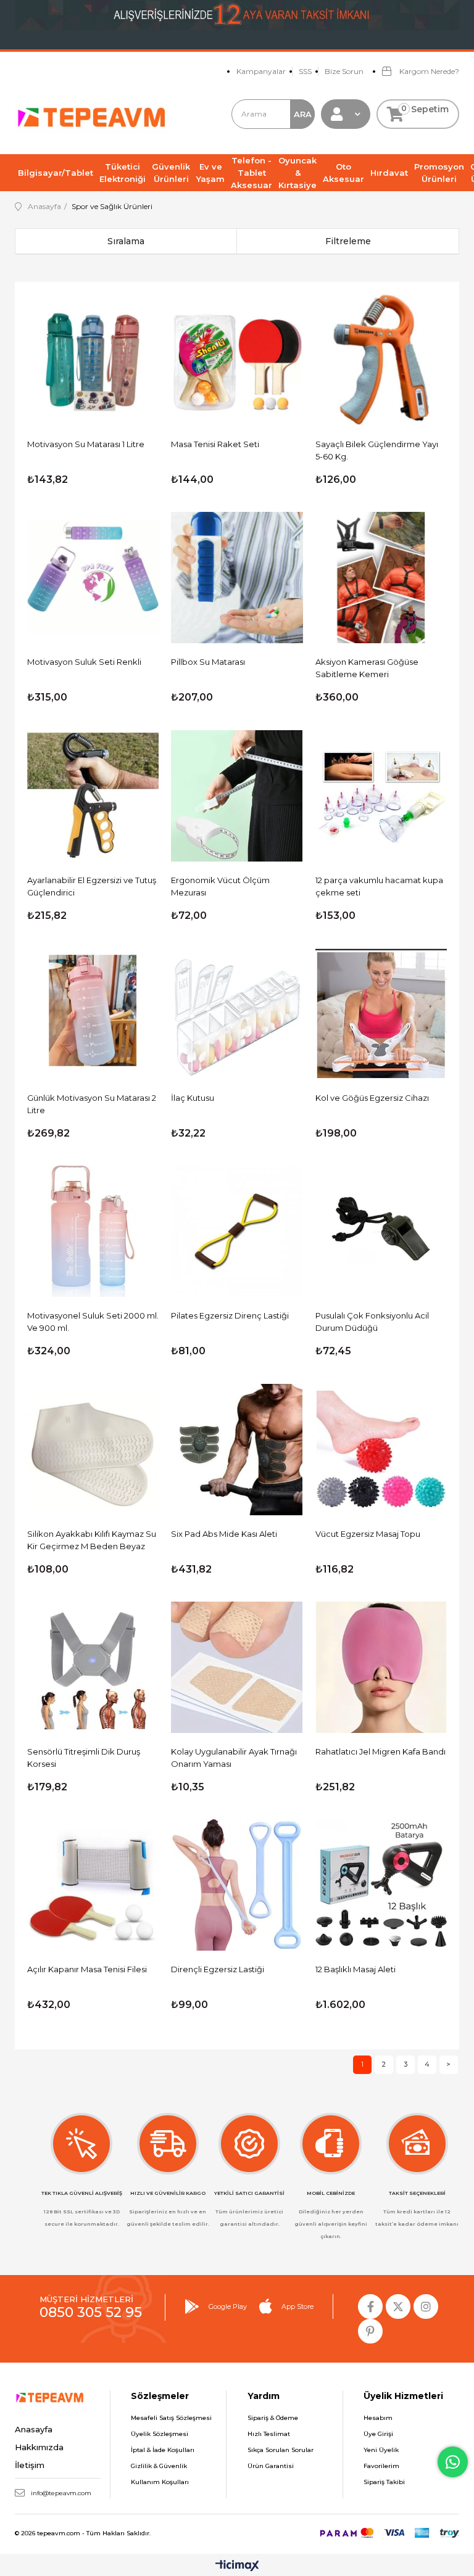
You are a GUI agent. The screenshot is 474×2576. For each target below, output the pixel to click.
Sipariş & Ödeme (273, 2418)
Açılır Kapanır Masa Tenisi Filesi (87, 1969)
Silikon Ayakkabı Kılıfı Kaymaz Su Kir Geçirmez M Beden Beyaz (92, 1540)
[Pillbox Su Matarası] (237, 578)
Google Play (228, 2306)
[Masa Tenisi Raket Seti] (237, 360)
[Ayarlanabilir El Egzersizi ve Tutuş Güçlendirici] (93, 795)
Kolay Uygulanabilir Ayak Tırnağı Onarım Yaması (234, 1758)
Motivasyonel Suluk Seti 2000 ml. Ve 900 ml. (93, 1322)
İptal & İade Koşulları (163, 2450)
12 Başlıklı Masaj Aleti (355, 1969)
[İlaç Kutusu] (237, 1014)
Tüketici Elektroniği (123, 173)
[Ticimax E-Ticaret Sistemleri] (237, 2566)
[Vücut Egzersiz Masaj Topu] (381, 1449)
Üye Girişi (378, 2434)
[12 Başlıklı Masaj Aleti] (381, 1885)
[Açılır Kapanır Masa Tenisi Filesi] (93, 1885)
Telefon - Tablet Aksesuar (252, 173)
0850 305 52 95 (91, 2312)
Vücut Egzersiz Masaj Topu (368, 1534)
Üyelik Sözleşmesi (160, 2434)
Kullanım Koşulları (160, 2482)
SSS (305, 71)
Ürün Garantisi (271, 2466)
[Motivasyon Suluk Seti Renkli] (93, 578)
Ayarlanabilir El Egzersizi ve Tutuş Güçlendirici (92, 886)
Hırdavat (389, 173)
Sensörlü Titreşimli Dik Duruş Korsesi (84, 1758)
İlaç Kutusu (193, 1098)
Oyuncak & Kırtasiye (297, 173)
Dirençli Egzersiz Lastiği (218, 1969)
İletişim (30, 2465)
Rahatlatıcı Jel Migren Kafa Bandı (380, 1751)
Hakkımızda (39, 2447)
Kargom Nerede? (428, 71)
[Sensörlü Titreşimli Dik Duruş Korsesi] (93, 1667)
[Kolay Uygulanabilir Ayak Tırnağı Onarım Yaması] (237, 1667)
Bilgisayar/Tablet (56, 173)
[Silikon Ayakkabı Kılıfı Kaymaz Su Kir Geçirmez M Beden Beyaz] (93, 1449)
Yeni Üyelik (381, 2450)
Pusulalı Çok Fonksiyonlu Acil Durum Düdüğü (372, 1322)
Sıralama (126, 241)
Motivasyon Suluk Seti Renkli (84, 662)
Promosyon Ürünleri (439, 173)
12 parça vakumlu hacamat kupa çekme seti (379, 886)
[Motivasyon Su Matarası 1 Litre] (93, 360)
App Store (297, 2306)
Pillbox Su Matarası (208, 662)
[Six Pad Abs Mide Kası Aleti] (237, 1449)
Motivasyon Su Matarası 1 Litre (86, 444)
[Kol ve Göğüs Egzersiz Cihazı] (381, 1014)
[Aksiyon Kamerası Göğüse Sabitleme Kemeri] (381, 578)
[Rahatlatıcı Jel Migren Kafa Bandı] (381, 1667)
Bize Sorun (344, 71)
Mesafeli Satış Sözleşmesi (171, 2418)
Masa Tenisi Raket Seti (215, 444)
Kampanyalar (261, 71)
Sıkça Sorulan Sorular (281, 2450)
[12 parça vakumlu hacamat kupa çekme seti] (381, 795)
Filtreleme (348, 241)
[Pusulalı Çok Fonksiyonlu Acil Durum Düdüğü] (381, 1231)
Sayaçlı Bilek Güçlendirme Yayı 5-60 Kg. (377, 450)
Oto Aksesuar (343, 173)
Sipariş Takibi (384, 2482)
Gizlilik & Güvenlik (159, 2466)
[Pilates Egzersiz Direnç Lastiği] (237, 1231)
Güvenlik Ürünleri (171, 173)
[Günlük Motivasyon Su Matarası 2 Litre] (93, 1014)
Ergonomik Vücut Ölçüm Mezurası (220, 886)
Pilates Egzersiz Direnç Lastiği (230, 1315)
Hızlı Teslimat (269, 2434)
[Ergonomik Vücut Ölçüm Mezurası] (237, 795)
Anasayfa (34, 2429)
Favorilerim (381, 2466)
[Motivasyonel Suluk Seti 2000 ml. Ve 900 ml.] (93, 1231)
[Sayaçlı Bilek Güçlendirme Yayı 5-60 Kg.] (381, 360)
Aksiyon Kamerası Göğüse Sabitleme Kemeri (367, 668)
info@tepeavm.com (61, 2493)
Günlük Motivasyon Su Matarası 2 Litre (92, 1104)
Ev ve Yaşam (210, 173)
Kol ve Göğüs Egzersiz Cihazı (372, 1098)
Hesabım (378, 2418)
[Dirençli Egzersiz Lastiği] (237, 1885)
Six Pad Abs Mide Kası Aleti (224, 1534)
